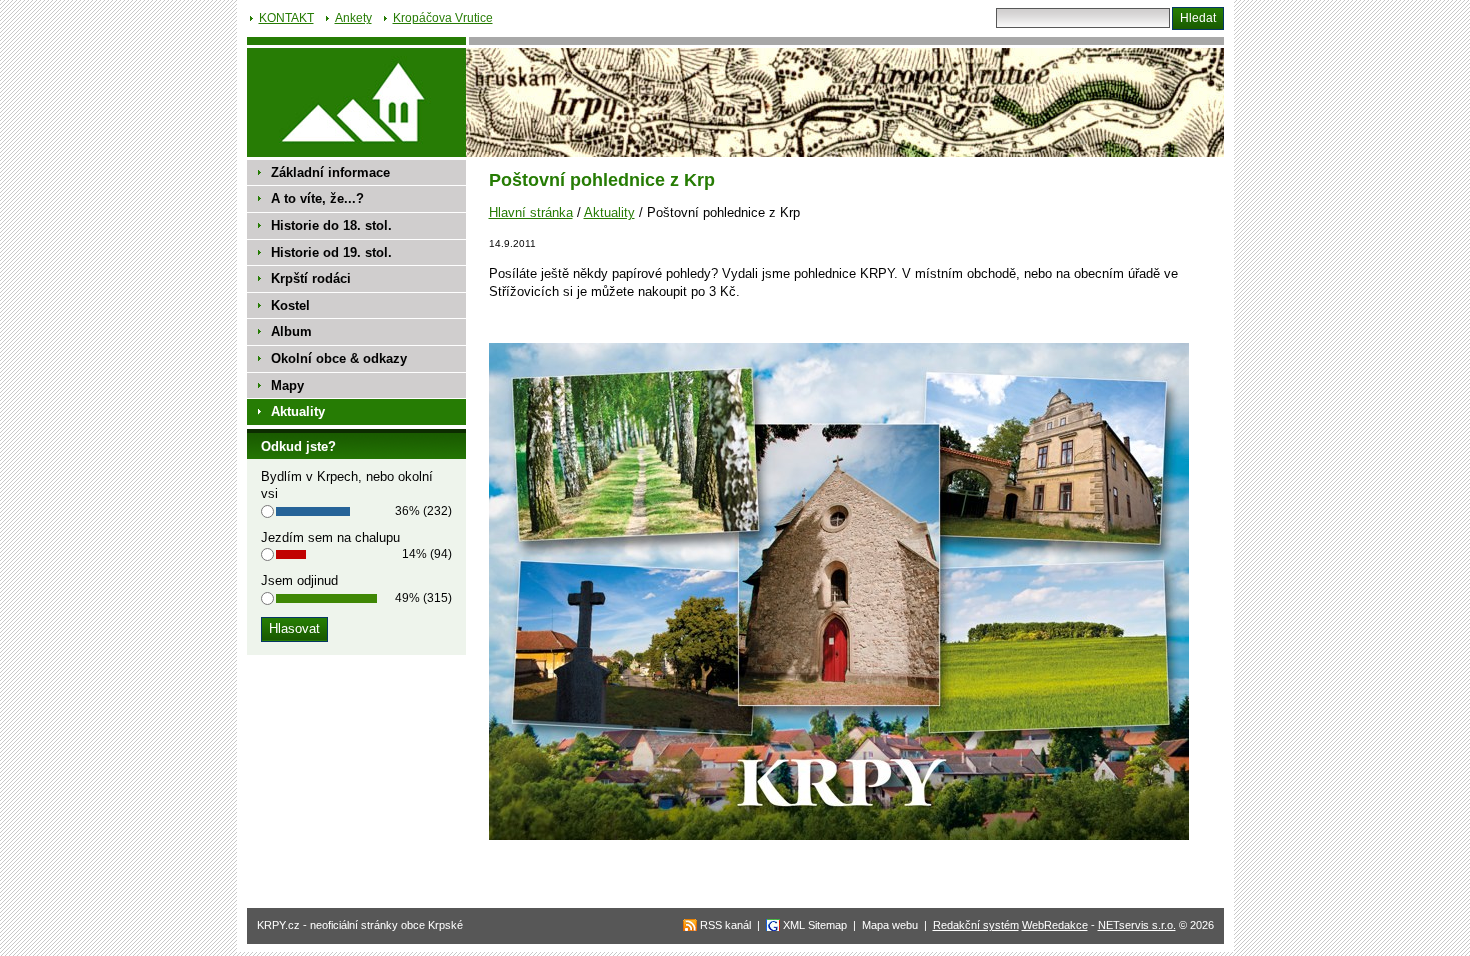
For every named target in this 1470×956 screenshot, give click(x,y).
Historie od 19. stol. (331, 252)
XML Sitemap (815, 925)
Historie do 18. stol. (331, 225)
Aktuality (609, 212)
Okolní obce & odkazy (339, 358)
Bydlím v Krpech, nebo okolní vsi (347, 485)
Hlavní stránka (531, 212)
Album (291, 331)
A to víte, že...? (317, 198)
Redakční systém (976, 925)
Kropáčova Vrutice (443, 18)
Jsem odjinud (299, 580)
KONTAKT (286, 18)
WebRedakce (1055, 925)
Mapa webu (890, 925)
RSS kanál (725, 925)
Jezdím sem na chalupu (330, 537)
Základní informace (330, 172)
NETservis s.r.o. (1137, 925)
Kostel (290, 305)
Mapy (287, 385)
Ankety (353, 18)
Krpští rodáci (311, 278)
